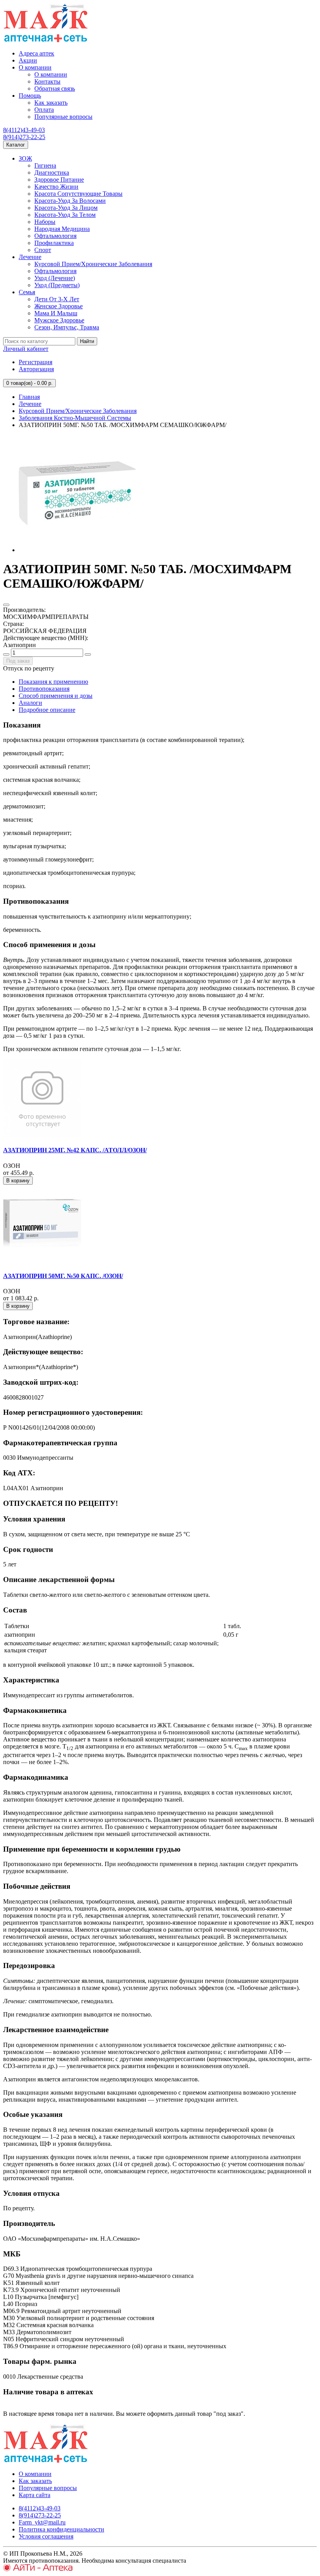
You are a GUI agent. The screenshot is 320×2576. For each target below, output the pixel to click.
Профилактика (54, 243)
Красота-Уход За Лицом (66, 208)
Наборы (45, 222)
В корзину (18, 1181)
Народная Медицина (62, 229)
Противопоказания (44, 689)
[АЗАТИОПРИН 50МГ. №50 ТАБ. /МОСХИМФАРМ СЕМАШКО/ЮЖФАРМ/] (77, 550)
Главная (29, 397)
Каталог (16, 145)
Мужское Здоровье (59, 320)
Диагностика (52, 173)
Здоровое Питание (59, 180)
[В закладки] (6, 605)
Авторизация (36, 369)
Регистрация (36, 362)
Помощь (30, 96)
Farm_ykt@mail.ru (42, 2522)
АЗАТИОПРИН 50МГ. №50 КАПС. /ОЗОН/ (63, 1276)
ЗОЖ (25, 158)
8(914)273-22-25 (24, 137)
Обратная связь (55, 88)
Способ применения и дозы (56, 696)
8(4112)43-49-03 (24, 130)
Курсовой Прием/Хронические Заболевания (93, 264)
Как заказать (51, 103)
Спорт (43, 250)
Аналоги (30, 703)
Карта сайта (35, 2495)
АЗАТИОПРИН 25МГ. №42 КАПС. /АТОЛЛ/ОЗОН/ (75, 1150)
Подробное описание (47, 710)
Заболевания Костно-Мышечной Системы (75, 418)
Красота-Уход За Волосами (70, 201)
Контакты (47, 81)
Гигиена (45, 165)
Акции (28, 60)
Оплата (44, 110)
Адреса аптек (36, 53)
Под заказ (18, 661)
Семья (27, 292)
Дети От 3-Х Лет (57, 299)
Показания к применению (53, 682)
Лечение (30, 257)
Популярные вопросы (63, 117)
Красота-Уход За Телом (65, 215)
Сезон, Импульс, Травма (67, 327)
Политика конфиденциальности (61, 2529)
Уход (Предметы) (57, 285)
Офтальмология (55, 236)
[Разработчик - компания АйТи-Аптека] (38, 2569)
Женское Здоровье (59, 306)
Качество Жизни (56, 187)
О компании (35, 67)
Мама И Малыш (56, 313)
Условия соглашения (46, 2536)
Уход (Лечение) (55, 278)
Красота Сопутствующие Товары (78, 194)
